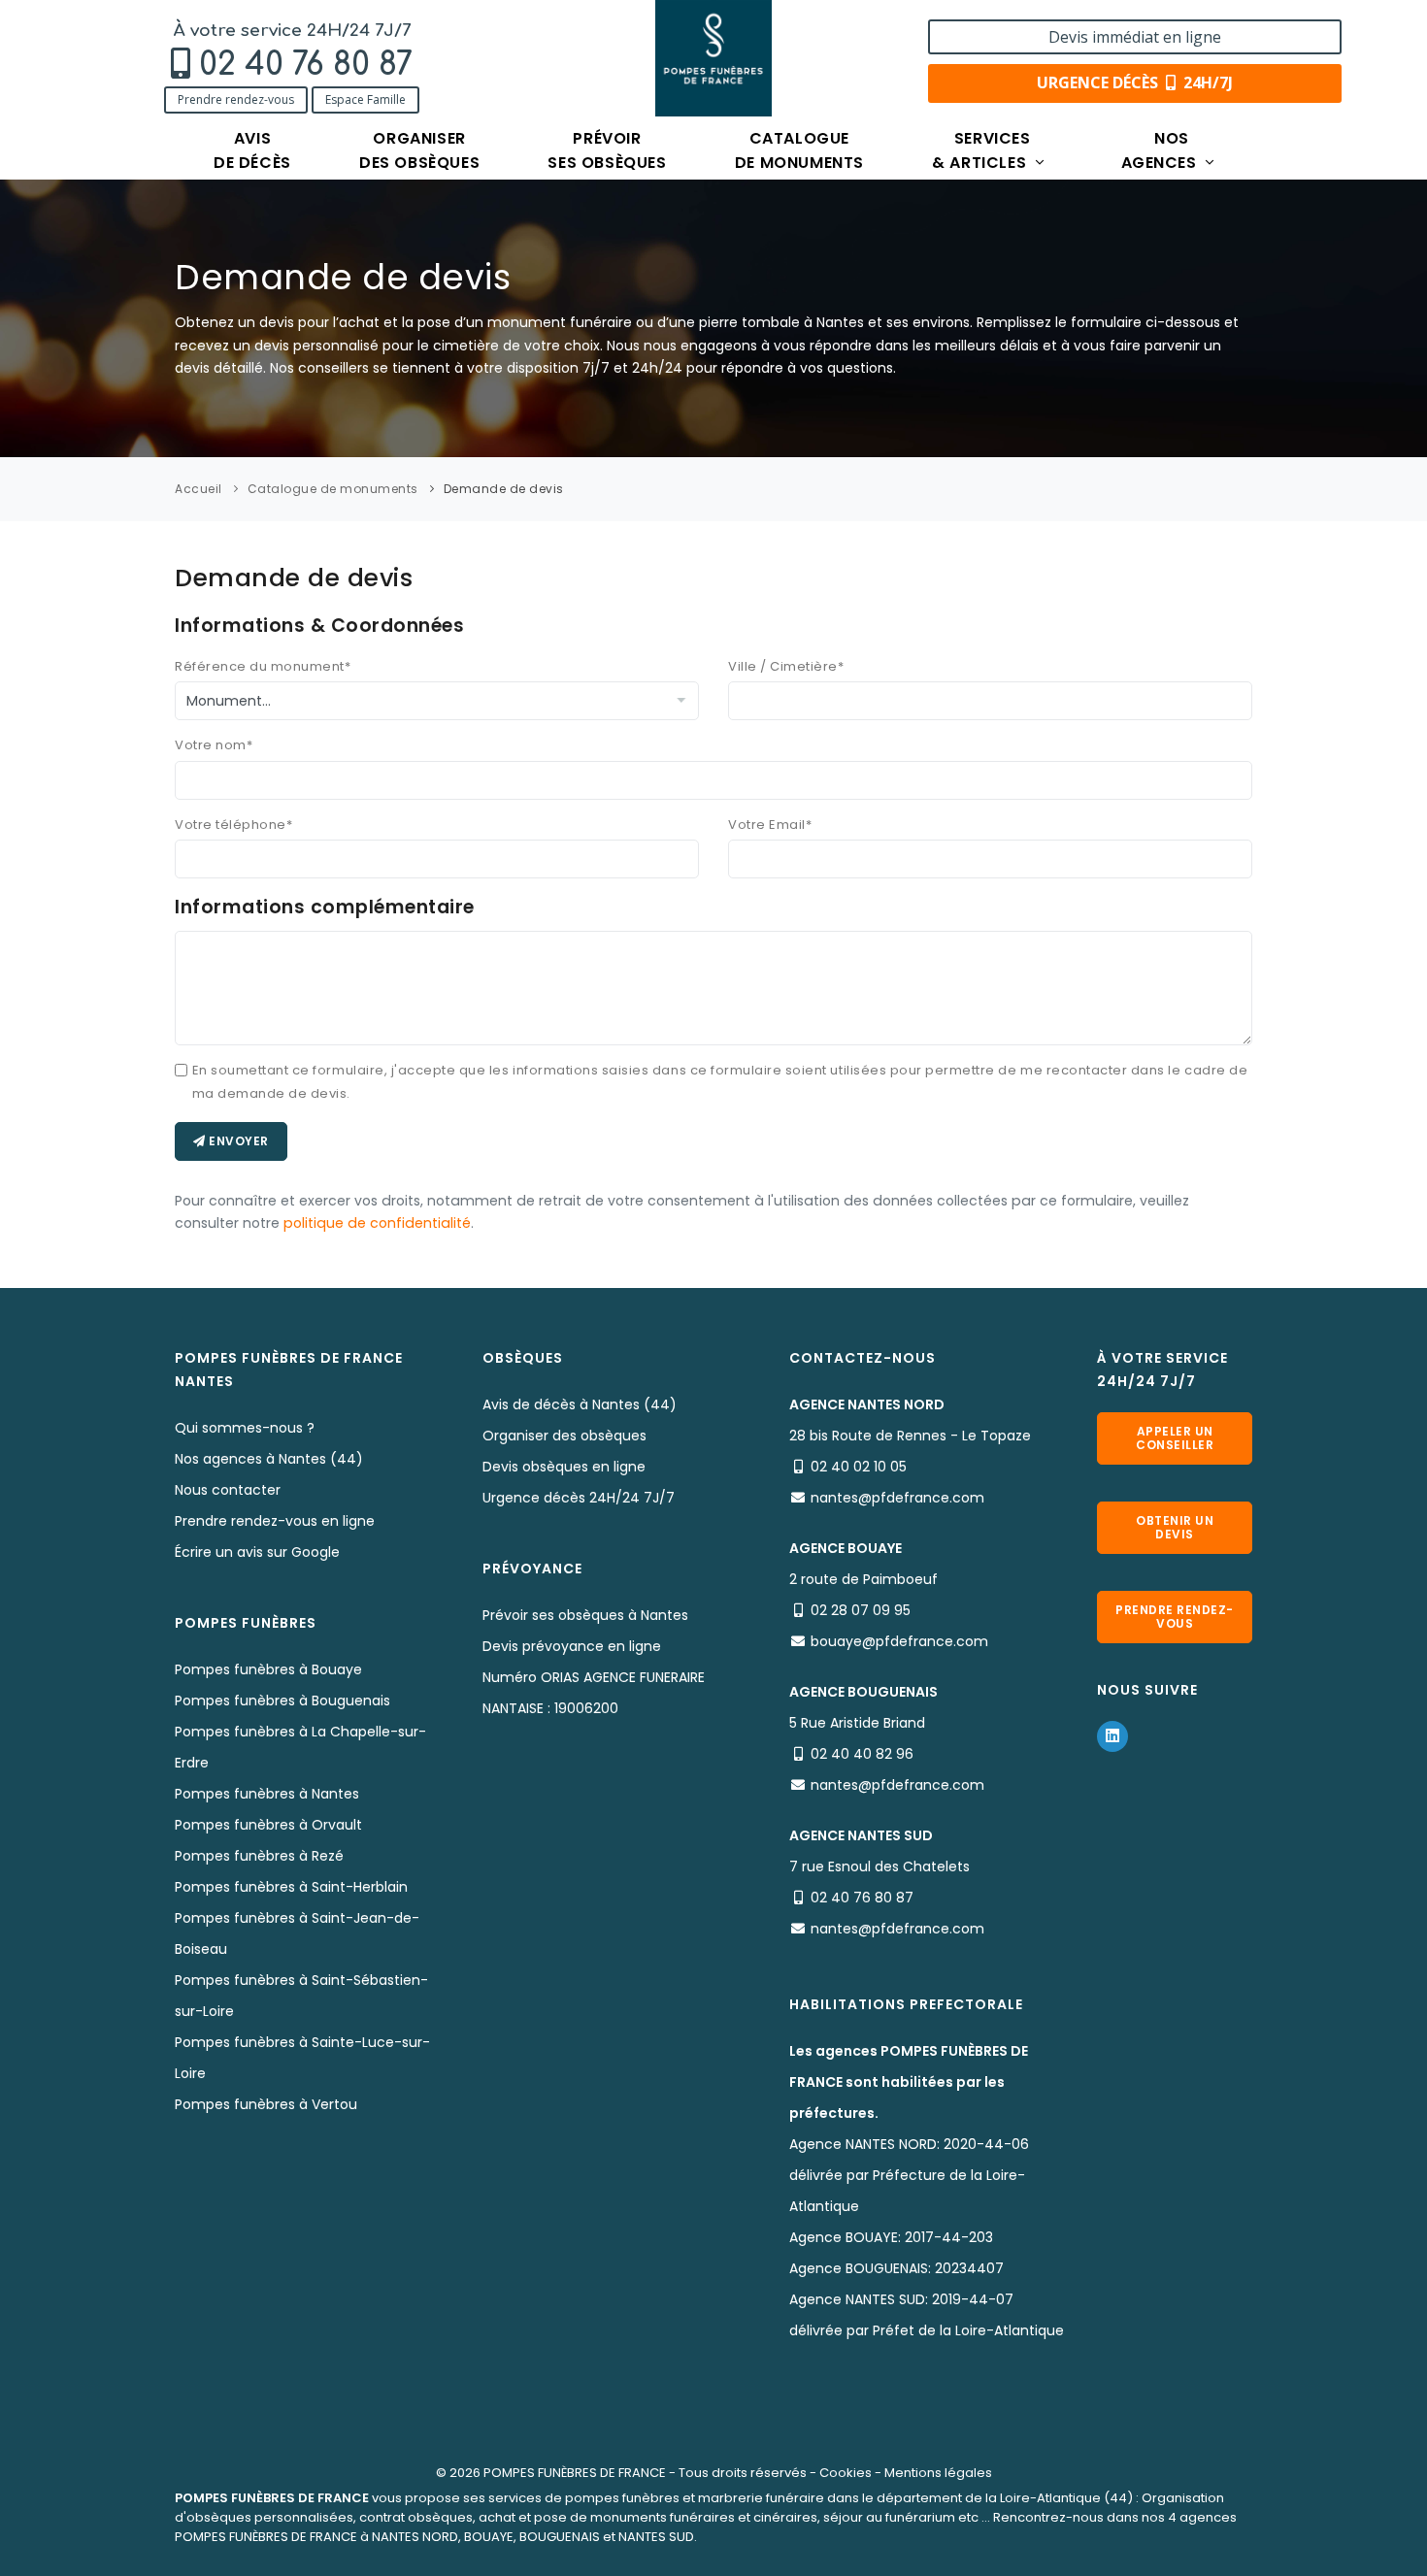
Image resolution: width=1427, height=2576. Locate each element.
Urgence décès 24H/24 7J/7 (579, 1498)
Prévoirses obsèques (607, 150)
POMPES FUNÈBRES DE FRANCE (575, 2473)
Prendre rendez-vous (236, 99)
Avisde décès (252, 150)
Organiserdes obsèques (419, 150)
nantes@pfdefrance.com (897, 1498)
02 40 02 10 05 (859, 1467)
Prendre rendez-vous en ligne (275, 1521)
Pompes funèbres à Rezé (259, 1856)
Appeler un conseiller (1175, 1438)
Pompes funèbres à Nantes (267, 1794)
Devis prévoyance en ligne (572, 1646)
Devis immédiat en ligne (1135, 37)
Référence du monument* (263, 666)
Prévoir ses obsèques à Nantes (585, 1615)
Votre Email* (770, 825)
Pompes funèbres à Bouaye (268, 1669)
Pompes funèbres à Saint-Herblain (291, 1887)
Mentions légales (938, 2473)
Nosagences (1162, 150)
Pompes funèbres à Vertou (266, 2104)
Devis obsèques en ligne (564, 1467)
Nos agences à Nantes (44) (269, 1459)
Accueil (199, 489)
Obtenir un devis (1175, 1527)
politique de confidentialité (377, 1223)
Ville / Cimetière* (786, 666)
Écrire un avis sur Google (257, 1552)
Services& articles (981, 150)
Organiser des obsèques (564, 1436)
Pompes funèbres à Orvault (268, 1825)
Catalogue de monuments (333, 489)
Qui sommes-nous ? (245, 1428)
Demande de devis (504, 489)
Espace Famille (365, 99)
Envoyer (237, 1141)
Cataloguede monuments (799, 150)
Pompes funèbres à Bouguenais (282, 1701)
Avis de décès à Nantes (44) (580, 1404)
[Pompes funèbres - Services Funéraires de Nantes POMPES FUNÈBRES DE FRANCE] (713, 58)
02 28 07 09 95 (861, 1610)
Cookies (846, 2473)
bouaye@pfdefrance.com (899, 1641)
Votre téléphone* (233, 825)
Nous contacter (228, 1490)
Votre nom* (214, 745)
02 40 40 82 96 (862, 1754)
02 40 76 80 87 (306, 65)
